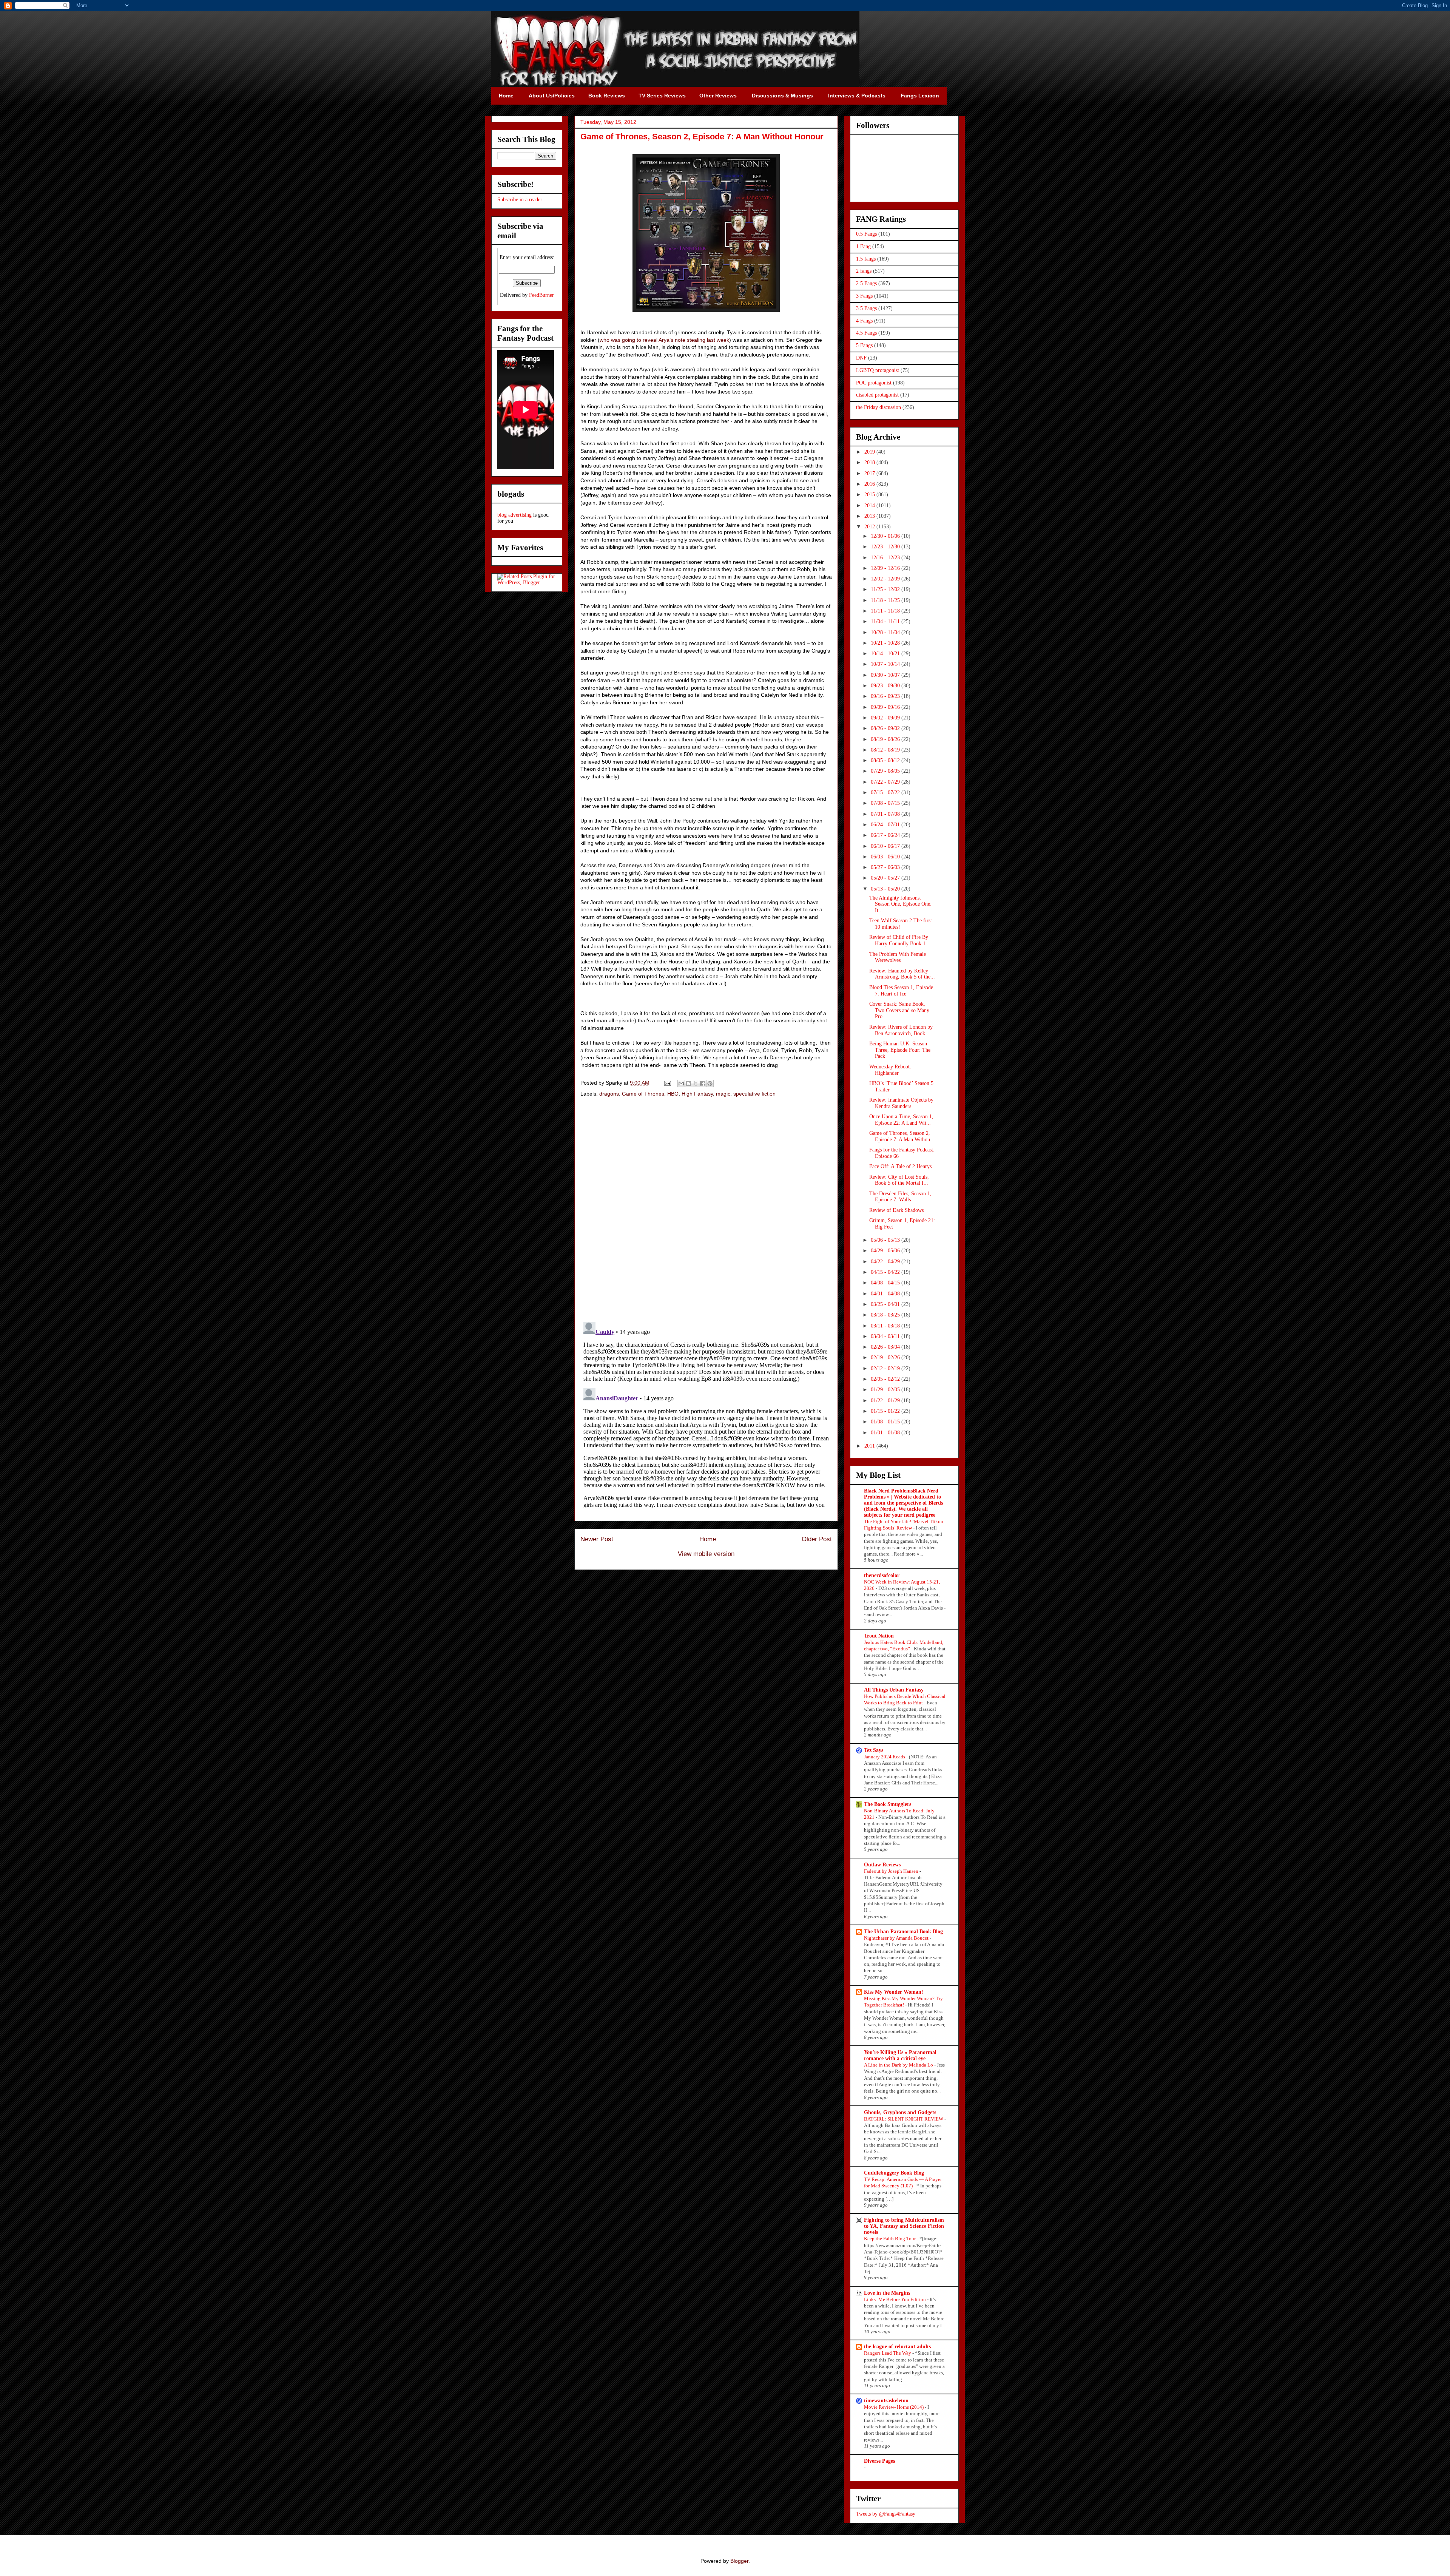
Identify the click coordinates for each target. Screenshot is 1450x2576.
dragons (609, 1094)
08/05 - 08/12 (886, 760)
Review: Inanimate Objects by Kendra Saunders (901, 1103)
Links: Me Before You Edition (895, 2299)
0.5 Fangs (866, 234)
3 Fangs (864, 296)
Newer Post (597, 1539)
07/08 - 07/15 (886, 803)
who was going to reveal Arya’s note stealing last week (664, 340)
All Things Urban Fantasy (894, 1690)
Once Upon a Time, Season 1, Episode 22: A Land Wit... (901, 1120)
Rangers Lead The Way (888, 2353)
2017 (870, 473)
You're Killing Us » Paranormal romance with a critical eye (900, 2055)
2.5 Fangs (866, 283)
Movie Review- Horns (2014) (894, 2407)
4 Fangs (864, 321)
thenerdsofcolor (882, 1575)
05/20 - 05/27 (886, 878)
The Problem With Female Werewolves (898, 957)
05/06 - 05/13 (886, 1240)
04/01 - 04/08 (886, 1294)
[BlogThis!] (688, 1083)
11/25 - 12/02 (886, 589)
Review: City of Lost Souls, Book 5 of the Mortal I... (899, 1180)
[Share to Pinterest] (710, 1083)
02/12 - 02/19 (886, 1368)
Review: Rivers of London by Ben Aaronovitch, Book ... (901, 1030)
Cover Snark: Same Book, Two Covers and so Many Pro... (899, 1010)
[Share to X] (696, 1083)
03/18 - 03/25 (886, 1315)
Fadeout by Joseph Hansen (892, 1871)
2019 (870, 452)
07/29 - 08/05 (886, 771)
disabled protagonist (877, 395)
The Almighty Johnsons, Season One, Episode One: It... (900, 904)
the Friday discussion (878, 407)
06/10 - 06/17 (886, 846)
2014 (870, 505)
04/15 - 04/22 (886, 1272)
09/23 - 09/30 (886, 686)
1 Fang (863, 246)
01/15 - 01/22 (886, 1411)
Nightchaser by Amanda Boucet (897, 1938)
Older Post (817, 1539)
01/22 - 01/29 (886, 1401)
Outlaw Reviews (882, 1865)
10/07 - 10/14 (886, 664)
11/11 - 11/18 (886, 611)
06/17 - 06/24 (886, 835)
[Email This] (681, 1083)
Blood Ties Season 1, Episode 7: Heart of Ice (901, 991)
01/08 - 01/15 (886, 1422)
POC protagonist (874, 383)
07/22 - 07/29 (886, 782)
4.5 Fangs (866, 333)
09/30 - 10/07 (886, 675)
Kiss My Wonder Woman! (894, 1992)
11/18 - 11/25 (886, 600)
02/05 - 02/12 (886, 1379)
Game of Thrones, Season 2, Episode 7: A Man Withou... (902, 1136)
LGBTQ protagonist (878, 370)
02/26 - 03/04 (886, 1347)
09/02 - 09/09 (886, 718)
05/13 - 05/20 (886, 889)
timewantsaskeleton (886, 2401)
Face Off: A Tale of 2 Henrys (900, 1166)
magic (723, 1094)
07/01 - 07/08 (886, 814)
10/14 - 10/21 (886, 654)
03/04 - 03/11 (886, 1336)
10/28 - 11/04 (886, 632)
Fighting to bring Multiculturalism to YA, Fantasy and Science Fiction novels (904, 2226)
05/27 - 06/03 (886, 867)
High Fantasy (697, 1094)
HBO (673, 1094)
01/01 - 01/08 (886, 1433)
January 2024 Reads (885, 1757)
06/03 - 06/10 (886, 857)
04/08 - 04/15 (886, 1283)
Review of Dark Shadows (896, 1210)
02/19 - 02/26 (886, 1357)
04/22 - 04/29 (886, 1262)
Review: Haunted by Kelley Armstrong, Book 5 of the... (902, 974)
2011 (870, 1446)
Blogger (739, 2561)
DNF (861, 358)
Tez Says (874, 1750)
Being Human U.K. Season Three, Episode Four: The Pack (900, 1050)
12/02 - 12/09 (886, 579)
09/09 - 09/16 (886, 707)
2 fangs (864, 271)
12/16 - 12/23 (886, 558)
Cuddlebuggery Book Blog (894, 2173)
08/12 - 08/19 (886, 750)
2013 (870, 516)
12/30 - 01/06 (886, 536)
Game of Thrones (643, 1094)
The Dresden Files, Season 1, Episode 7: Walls (900, 1197)
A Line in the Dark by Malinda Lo (899, 2065)
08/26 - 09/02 (886, 728)
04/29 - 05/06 (886, 1251)
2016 (870, 484)
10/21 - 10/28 (886, 643)
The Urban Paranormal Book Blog (903, 1932)
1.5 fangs (866, 259)
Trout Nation (879, 1636)
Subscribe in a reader (520, 200)
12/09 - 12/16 (886, 568)
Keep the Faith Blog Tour (890, 2239)
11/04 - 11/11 (886, 621)
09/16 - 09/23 (886, 696)
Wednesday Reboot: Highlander (890, 1070)
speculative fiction (754, 1094)
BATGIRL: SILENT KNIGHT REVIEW (904, 2119)
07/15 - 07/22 (886, 793)
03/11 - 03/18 (886, 1326)
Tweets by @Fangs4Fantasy (886, 2514)
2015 (870, 495)
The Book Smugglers (888, 1804)
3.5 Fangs (866, 308)
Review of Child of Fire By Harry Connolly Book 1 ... (900, 940)
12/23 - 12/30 (886, 547)
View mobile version (706, 1554)
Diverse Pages (879, 2461)
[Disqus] (706, 1210)
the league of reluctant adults (897, 2347)
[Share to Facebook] (703, 1083)
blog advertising (514, 515)
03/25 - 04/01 (886, 1304)
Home (708, 1539)
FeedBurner (541, 295)
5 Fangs (864, 345)
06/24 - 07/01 (886, 825)
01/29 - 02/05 (886, 1390)
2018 (870, 462)
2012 (870, 527)
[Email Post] (667, 1083)
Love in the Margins (887, 2293)
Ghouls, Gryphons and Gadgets (900, 2112)
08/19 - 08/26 (886, 739)
